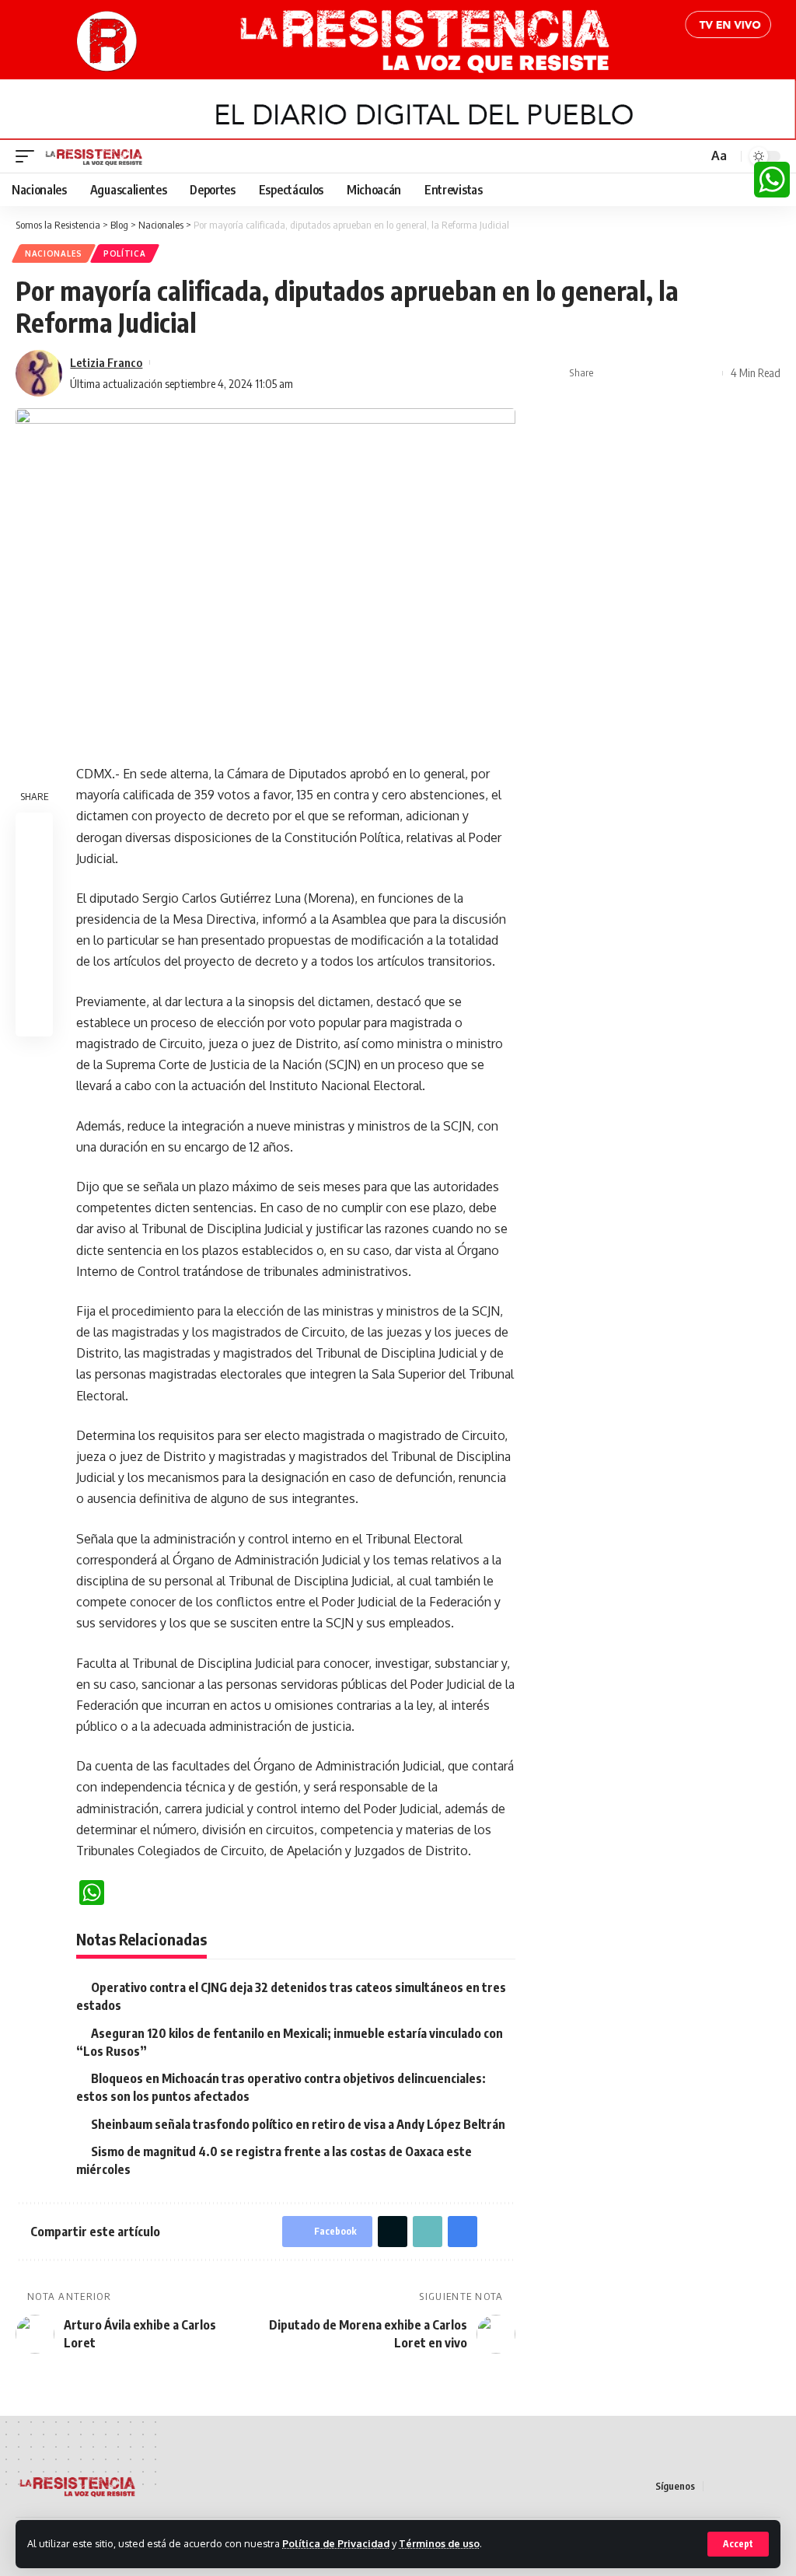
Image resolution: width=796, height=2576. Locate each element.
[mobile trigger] (29, 156)
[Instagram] (772, 2486)
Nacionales (54, 253)
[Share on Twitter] (634, 373)
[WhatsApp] (772, 180)
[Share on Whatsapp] (34, 906)
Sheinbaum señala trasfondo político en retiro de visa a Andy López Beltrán (298, 2124)
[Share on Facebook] (610, 373)
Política (125, 253)
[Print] (683, 373)
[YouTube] (753, 2486)
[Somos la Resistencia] (94, 156)
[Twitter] (735, 2486)
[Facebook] (716, 2486)
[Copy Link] (658, 373)
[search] (694, 156)
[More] (707, 373)
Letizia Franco (106, 362)
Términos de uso (439, 2543)
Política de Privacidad (336, 2543)
